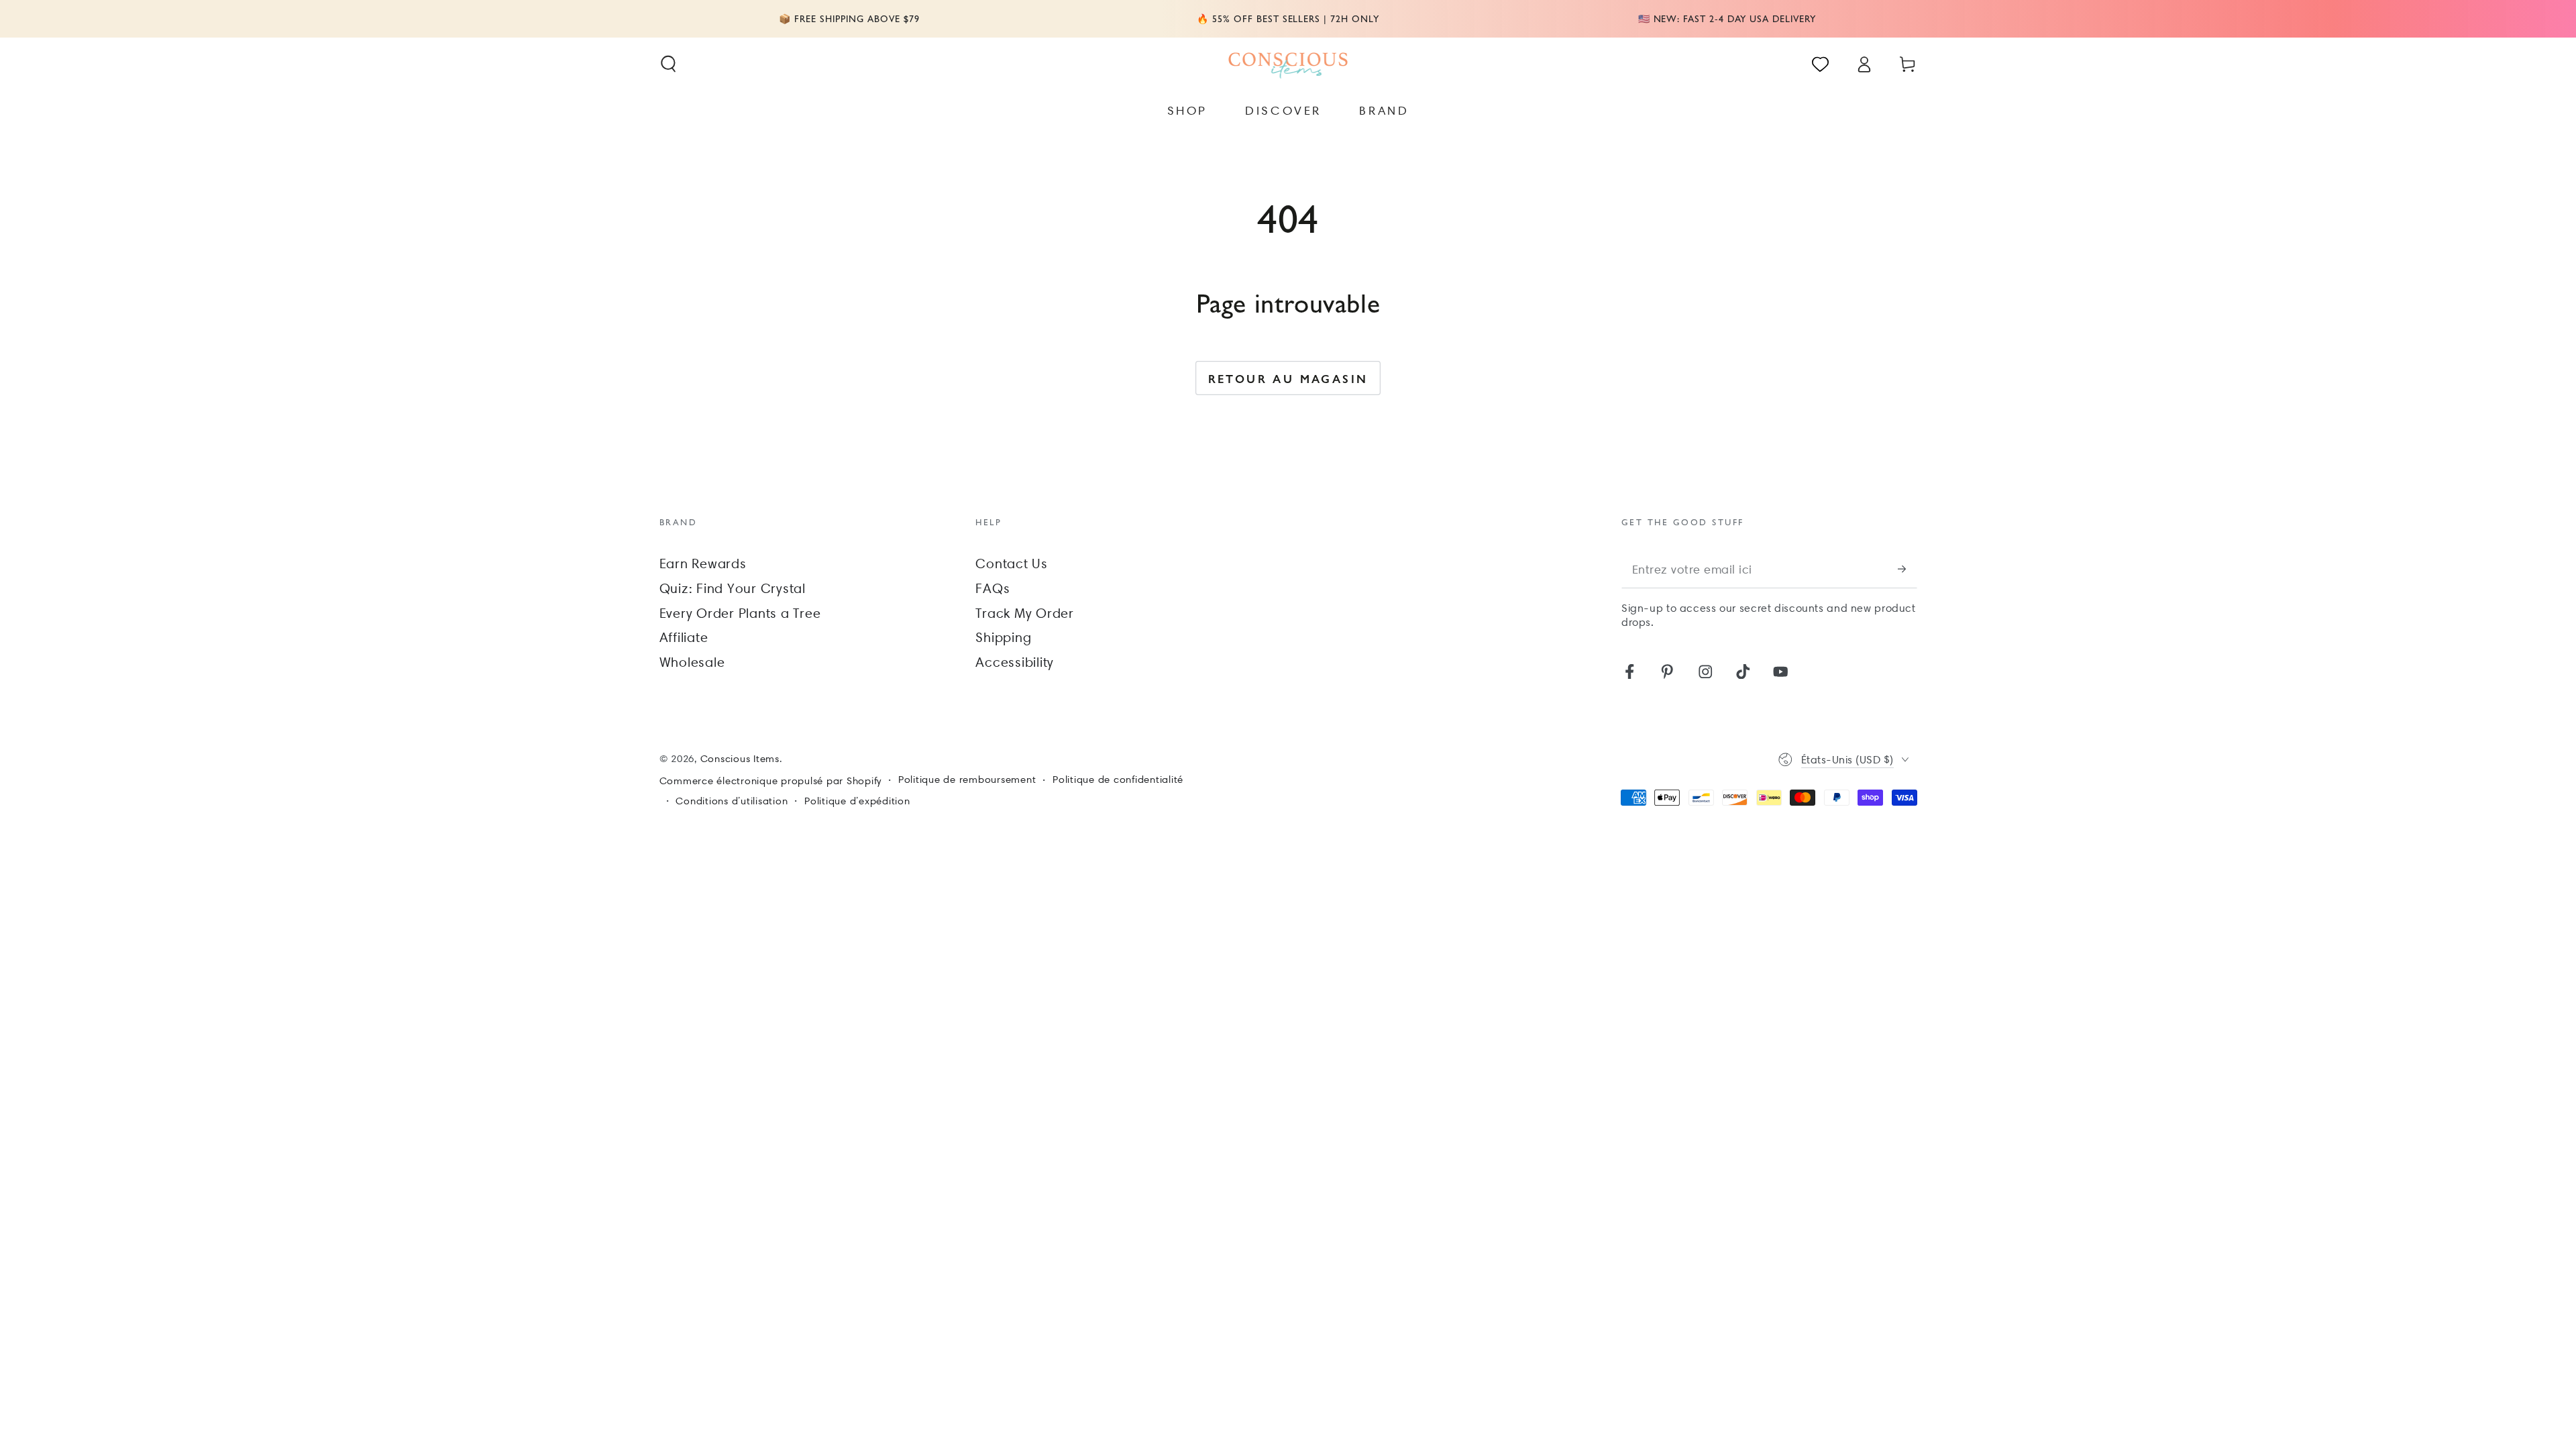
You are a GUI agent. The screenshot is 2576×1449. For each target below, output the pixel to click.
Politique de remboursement (967, 780)
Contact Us (1012, 563)
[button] (668, 64)
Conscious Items (740, 759)
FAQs (992, 588)
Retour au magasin (1288, 378)
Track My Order (1025, 613)
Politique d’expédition (857, 801)
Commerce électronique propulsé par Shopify (771, 781)
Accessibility (1015, 662)
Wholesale (692, 662)
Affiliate (684, 637)
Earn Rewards (703, 563)
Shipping (1003, 637)
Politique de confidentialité (1118, 780)
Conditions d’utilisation (732, 801)
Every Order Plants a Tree (740, 613)
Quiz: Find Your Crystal (733, 588)
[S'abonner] (1908, 569)
